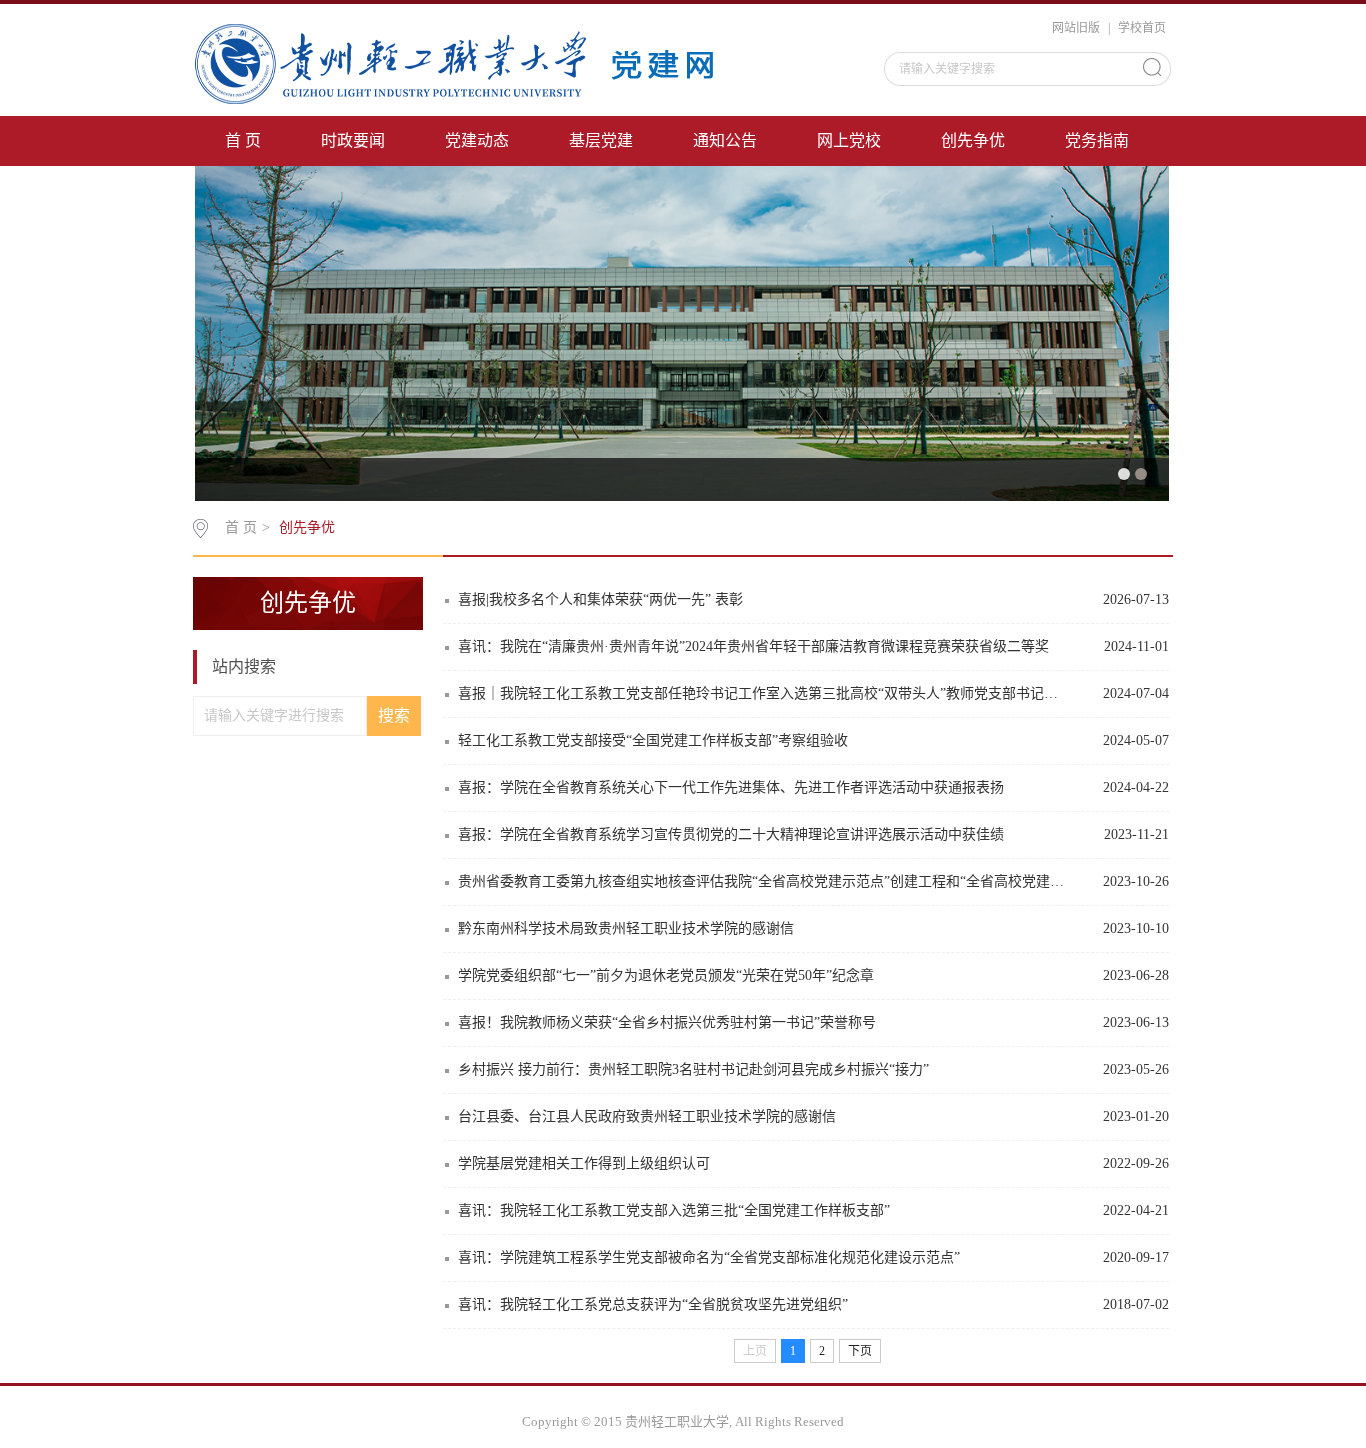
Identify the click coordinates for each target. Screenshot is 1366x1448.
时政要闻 (353, 140)
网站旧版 (1076, 28)
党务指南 (1097, 140)
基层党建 (601, 140)
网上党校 (849, 140)
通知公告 (725, 140)
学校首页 (1142, 28)
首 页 (243, 140)
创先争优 (973, 140)
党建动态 (477, 140)
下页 (860, 1351)
